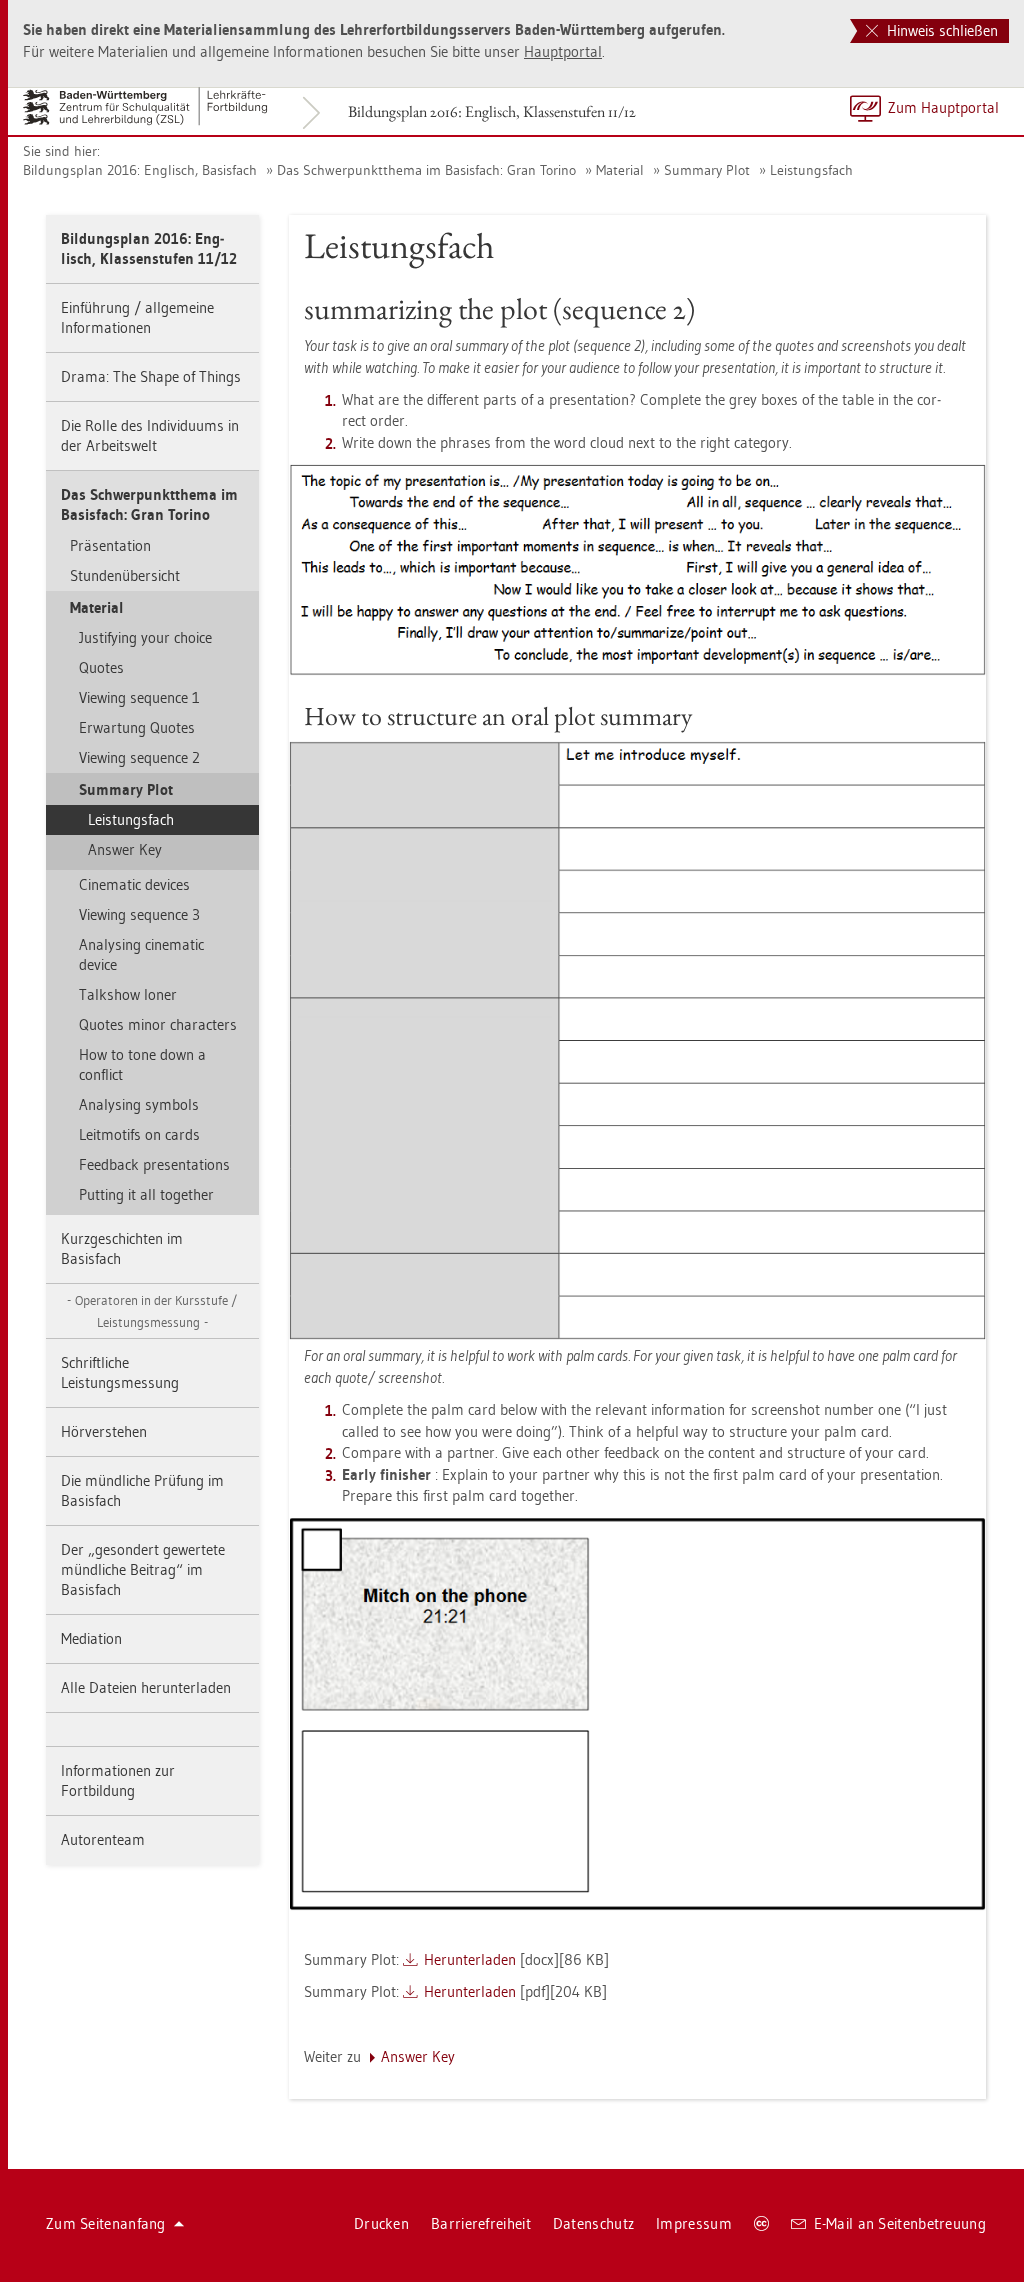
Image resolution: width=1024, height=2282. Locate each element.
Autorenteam (103, 1839)
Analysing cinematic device (141, 954)
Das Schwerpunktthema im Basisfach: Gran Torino (426, 170)
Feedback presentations (154, 1164)
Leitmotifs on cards (139, 1134)
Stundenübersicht (125, 575)
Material (620, 170)
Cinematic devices (134, 884)
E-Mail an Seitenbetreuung (900, 2223)
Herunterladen (470, 1959)
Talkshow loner (128, 994)
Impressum (694, 2223)
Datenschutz (593, 2223)
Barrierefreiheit (481, 2223)
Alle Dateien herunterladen (146, 1687)
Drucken (381, 2223)
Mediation (91, 1638)
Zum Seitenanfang (106, 2223)
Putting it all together (146, 1194)
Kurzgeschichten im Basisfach (122, 1248)
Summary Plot (707, 170)
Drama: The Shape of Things (151, 376)
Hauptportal (563, 51)
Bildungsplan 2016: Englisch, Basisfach (140, 170)
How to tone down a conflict (142, 1064)
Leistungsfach (811, 170)
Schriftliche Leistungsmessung (120, 1372)
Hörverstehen (104, 1431)
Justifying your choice (145, 637)
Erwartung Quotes (137, 727)
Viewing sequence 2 (139, 757)
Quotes (101, 667)
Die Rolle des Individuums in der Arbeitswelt (150, 435)
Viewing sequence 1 (139, 697)
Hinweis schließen (940, 30)
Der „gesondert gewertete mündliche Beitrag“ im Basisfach (143, 1569)
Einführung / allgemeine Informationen (137, 317)
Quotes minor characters (158, 1024)
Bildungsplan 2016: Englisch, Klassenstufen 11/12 (492, 111)
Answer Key (125, 849)
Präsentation (110, 545)
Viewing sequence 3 (139, 914)
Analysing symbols (139, 1104)
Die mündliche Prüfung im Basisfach (142, 1490)
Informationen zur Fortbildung (118, 1780)
